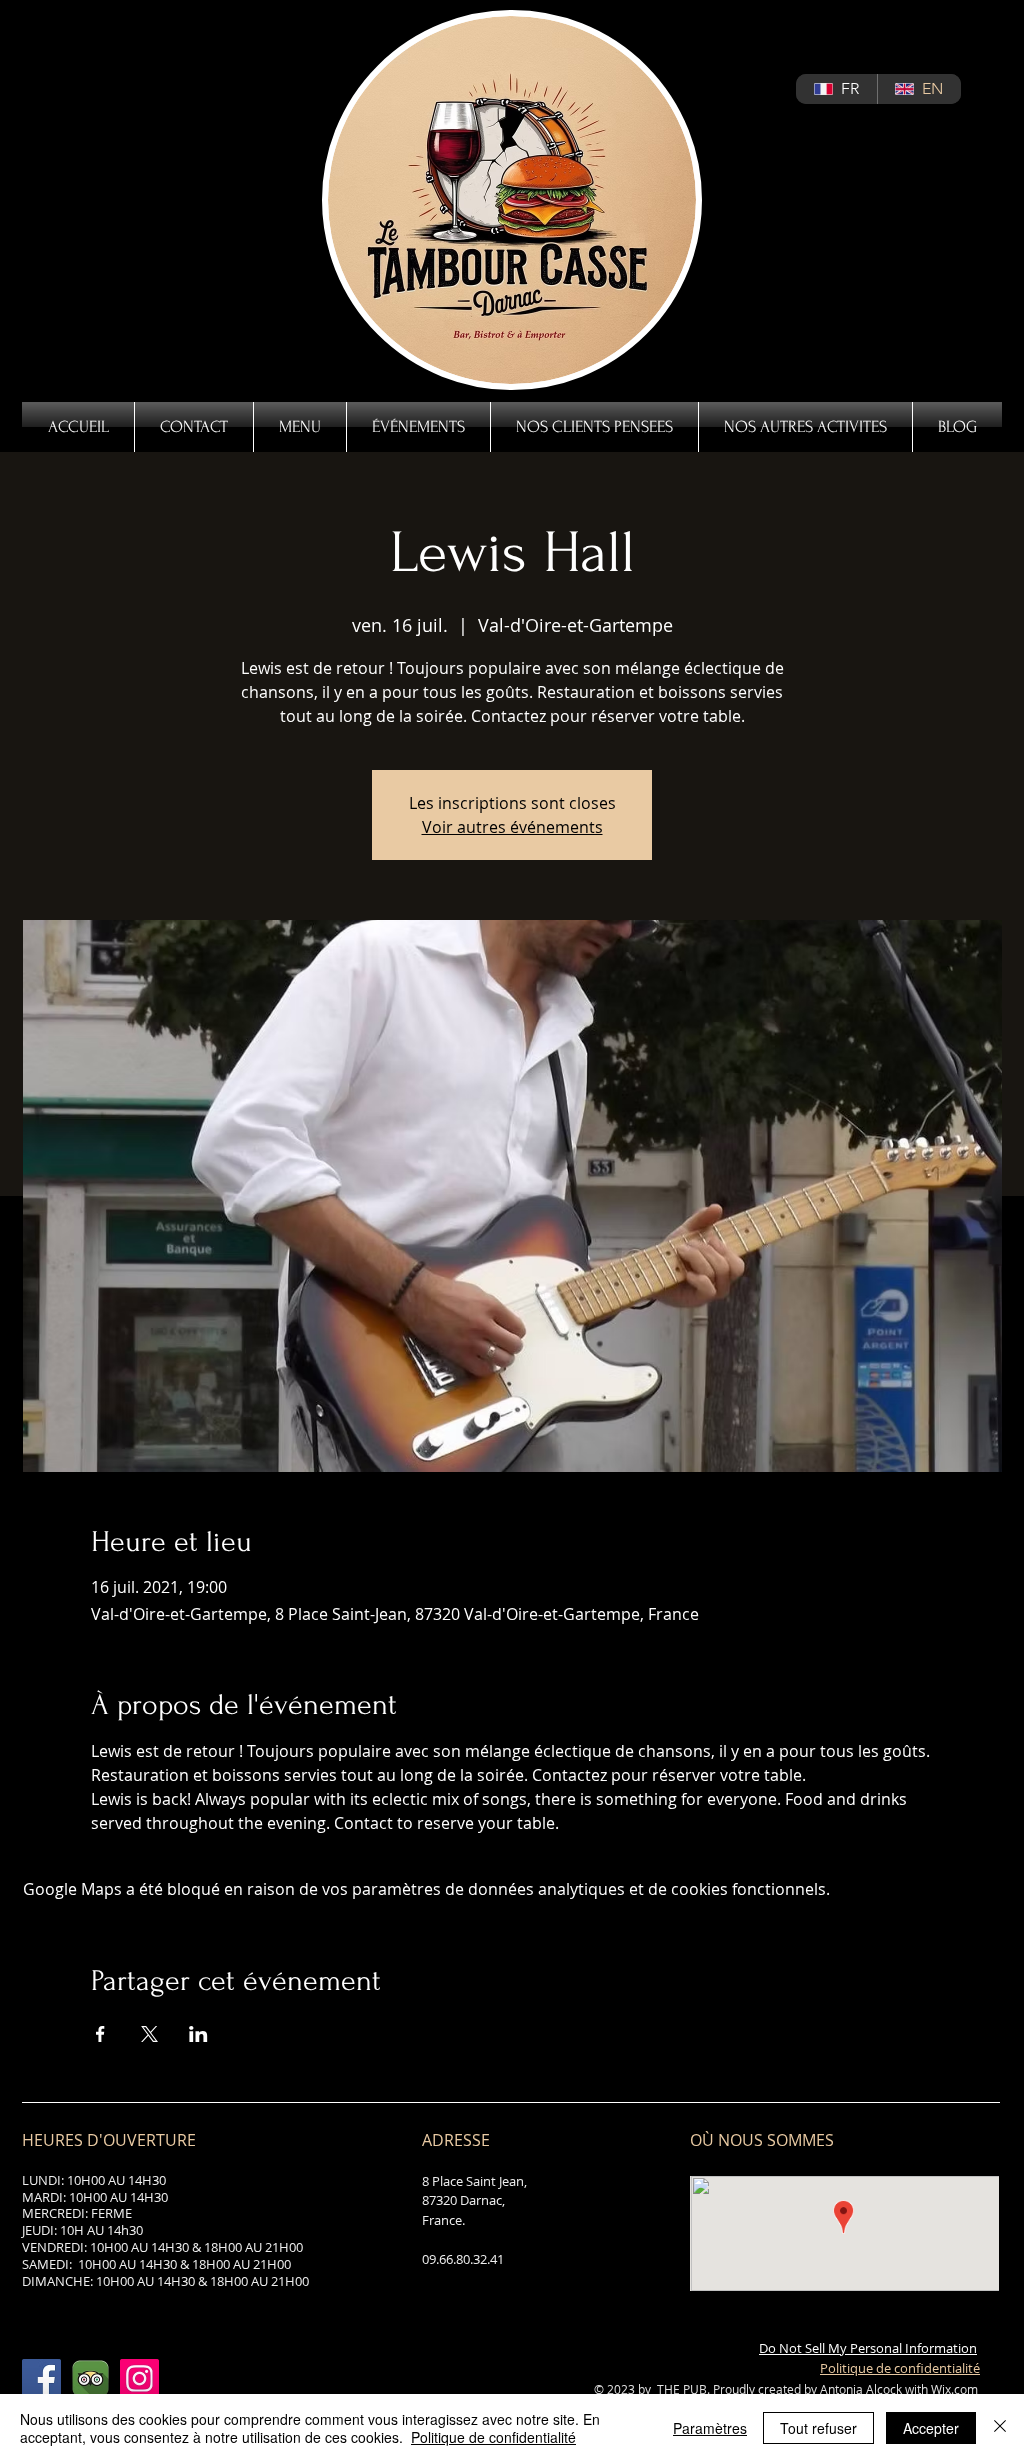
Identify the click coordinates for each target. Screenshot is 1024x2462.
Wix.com (954, 2389)
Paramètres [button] (710, 2428)
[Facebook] (41, 2378)
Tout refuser (818, 2428)
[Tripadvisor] (90, 2378)
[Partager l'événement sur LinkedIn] (198, 2034)
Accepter (931, 2428)
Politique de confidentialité (493, 2437)
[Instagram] (139, 2378)
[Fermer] (1000, 2428)
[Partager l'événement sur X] (149, 2034)
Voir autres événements (512, 827)
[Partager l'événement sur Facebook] (100, 2034)
